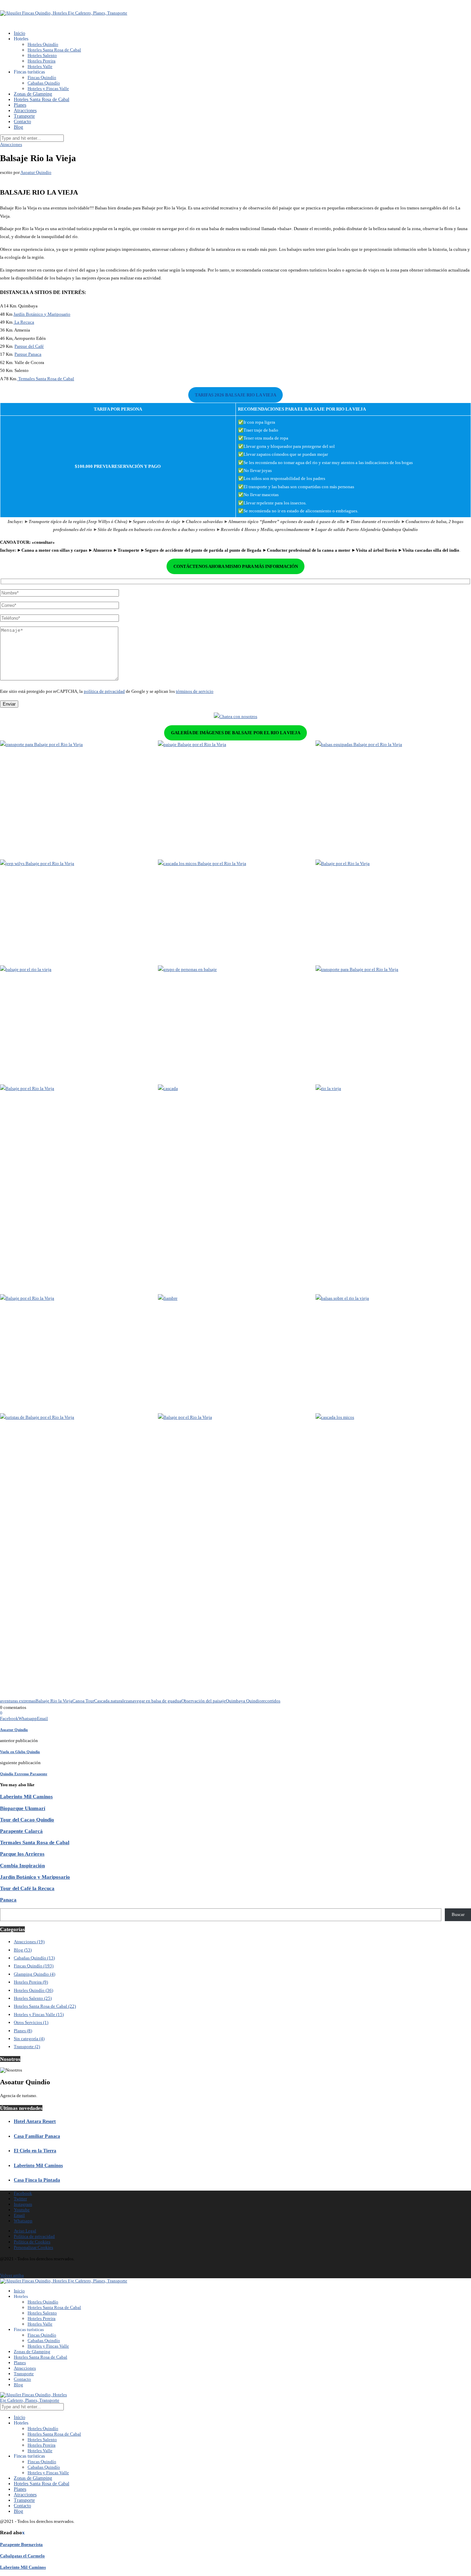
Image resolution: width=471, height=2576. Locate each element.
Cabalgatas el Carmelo (22, 2556)
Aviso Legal (25, 2231)
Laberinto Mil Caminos (26, 1796)
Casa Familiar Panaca (37, 2136)
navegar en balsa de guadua (156, 1701)
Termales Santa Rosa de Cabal (46, 379)
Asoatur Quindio (36, 172)
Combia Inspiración (22, 1865)
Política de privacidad (34, 2236)
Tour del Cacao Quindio (27, 1820)
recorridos (271, 1701)
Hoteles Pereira (42, 61)
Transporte (24, 116)
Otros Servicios (31, 2022)
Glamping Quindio (34, 1974)
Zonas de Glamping (33, 94)
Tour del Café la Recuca (27, 1888)
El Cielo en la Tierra (35, 2151)
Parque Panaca (28, 354)
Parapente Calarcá (21, 1831)
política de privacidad (104, 691)
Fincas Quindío (42, 77)
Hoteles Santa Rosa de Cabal (54, 50)
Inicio (19, 33)
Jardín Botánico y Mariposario (42, 314)
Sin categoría (29, 2039)
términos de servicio (195, 691)
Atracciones (25, 111)
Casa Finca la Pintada (37, 2180)
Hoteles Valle (40, 66)
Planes (20, 105)
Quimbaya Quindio (244, 1701)
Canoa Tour (83, 1701)
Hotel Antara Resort (35, 2121)
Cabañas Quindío (44, 83)
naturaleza (120, 1701)
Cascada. (102, 1701)
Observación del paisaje (204, 1701)
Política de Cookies (32, 2242)
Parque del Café (29, 346)
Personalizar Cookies (33, 2247)
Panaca (8, 1900)
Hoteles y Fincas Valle (48, 89)
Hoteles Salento (42, 55)
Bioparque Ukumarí (23, 1808)
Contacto (22, 122)
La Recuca (24, 322)
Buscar (458, 1914)
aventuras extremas (18, 1701)
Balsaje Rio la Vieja (54, 1701)
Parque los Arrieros (22, 1854)
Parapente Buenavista (21, 2544)
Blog (18, 127)
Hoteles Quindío (43, 44)
